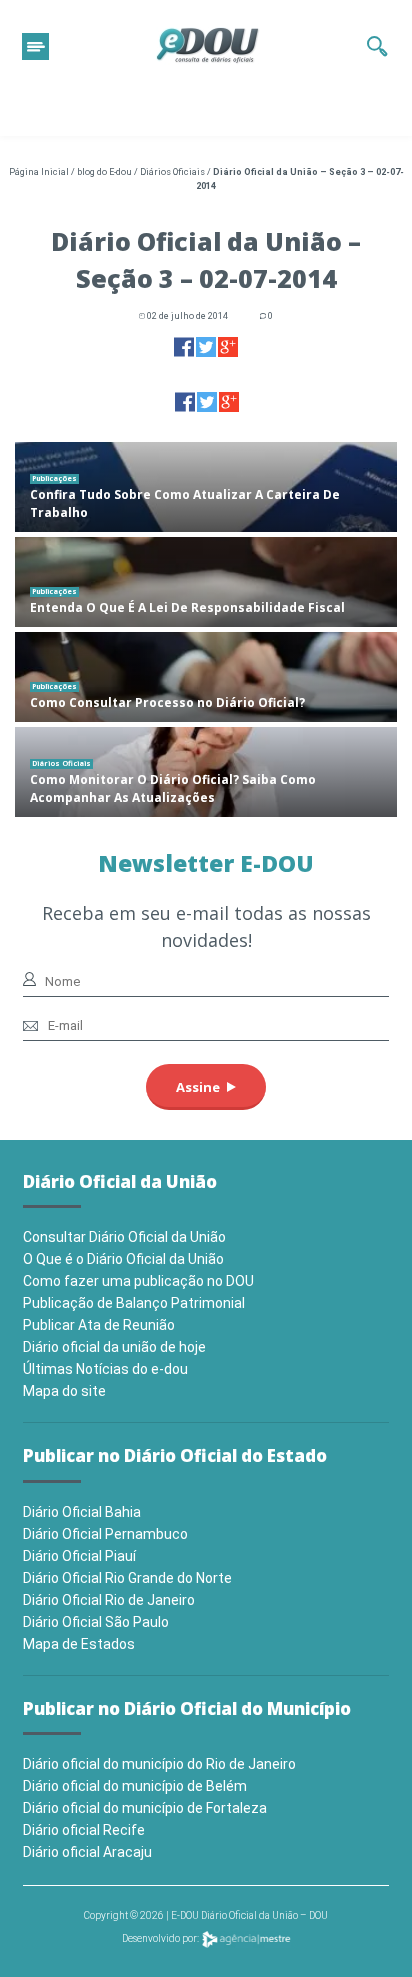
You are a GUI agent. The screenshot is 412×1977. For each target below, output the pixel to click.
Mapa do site (64, 1391)
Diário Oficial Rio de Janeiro (109, 1600)
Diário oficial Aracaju (87, 1852)
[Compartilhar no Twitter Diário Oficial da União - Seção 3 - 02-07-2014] (206, 346)
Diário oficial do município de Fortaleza (145, 1808)
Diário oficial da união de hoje (114, 1347)
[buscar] (377, 46)
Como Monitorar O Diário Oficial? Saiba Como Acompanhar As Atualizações (173, 788)
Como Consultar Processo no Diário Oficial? (167, 702)
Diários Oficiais (172, 172)
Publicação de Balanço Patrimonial (134, 1303)
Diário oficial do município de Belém (135, 1786)
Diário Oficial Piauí (79, 1556)
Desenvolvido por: (161, 1938)
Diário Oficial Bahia (82, 1512)
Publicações (54, 478)
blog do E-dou (104, 172)
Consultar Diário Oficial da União (124, 1237)
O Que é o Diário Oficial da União (123, 1259)
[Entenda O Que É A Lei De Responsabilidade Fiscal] (206, 582)
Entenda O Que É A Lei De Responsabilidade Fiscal (187, 607)
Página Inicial (39, 172)
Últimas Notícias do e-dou (105, 1369)
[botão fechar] (35, 46)
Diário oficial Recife (84, 1830)
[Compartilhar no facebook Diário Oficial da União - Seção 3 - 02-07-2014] (184, 346)
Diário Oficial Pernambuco (105, 1534)
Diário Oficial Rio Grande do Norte (127, 1578)
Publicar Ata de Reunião (99, 1325)
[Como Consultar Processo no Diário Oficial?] (206, 677)
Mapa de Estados (79, 1644)
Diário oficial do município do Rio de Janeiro (159, 1764)
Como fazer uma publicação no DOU (138, 1281)
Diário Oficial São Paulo (96, 1622)
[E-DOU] (208, 46)
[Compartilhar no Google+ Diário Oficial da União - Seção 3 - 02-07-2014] (228, 346)
